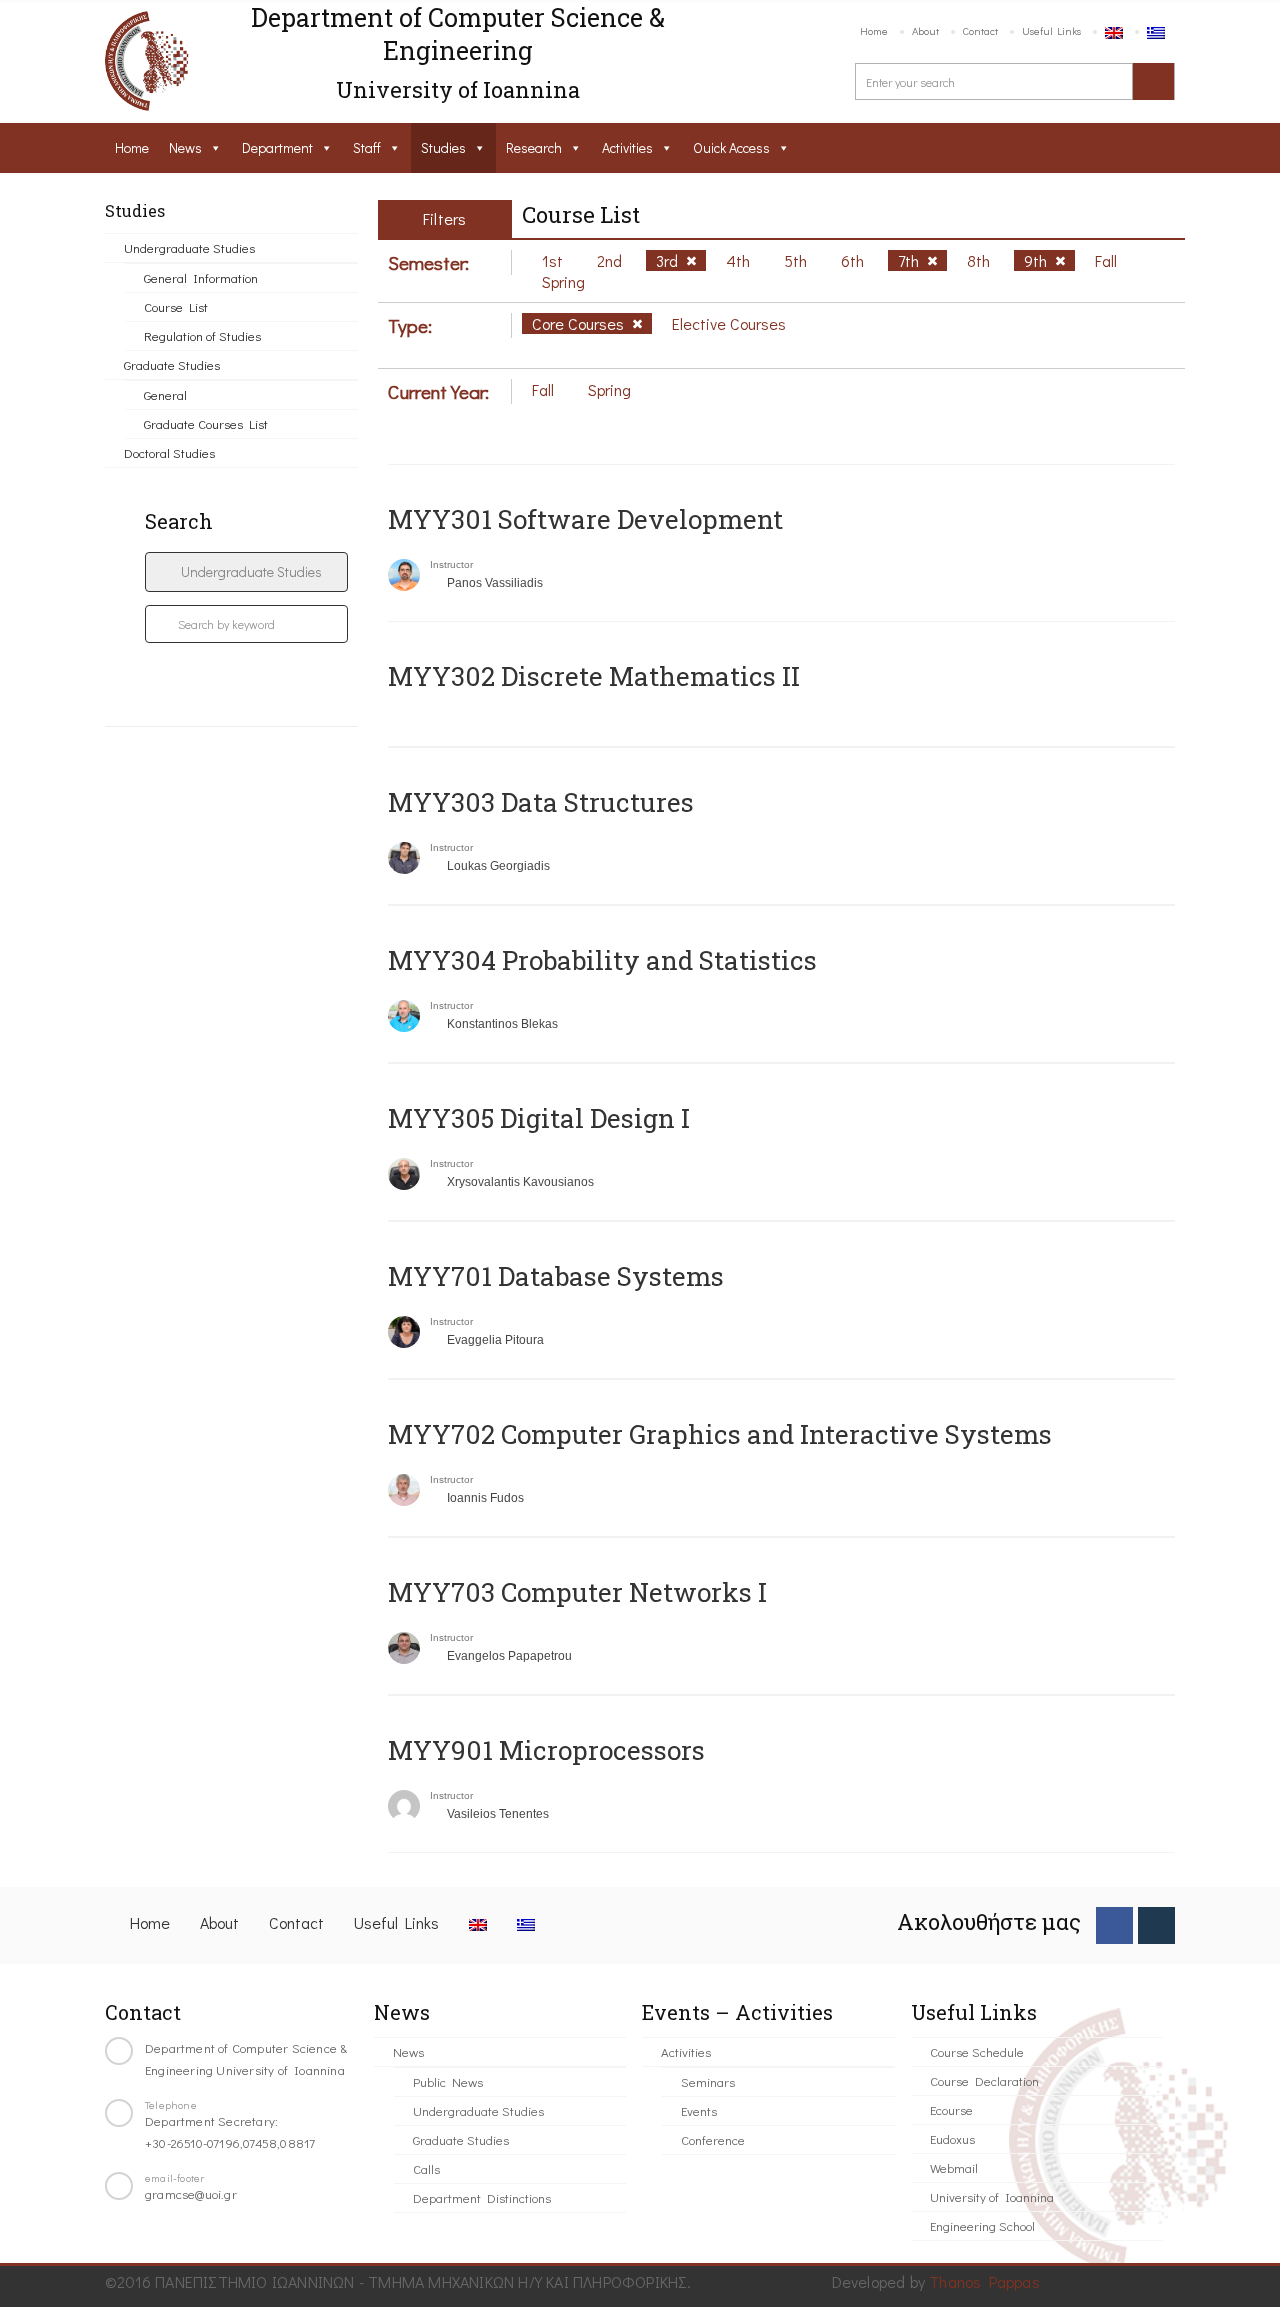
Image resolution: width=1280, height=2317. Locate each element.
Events (699, 2110)
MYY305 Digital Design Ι (539, 1118)
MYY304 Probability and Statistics (602, 960)
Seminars (708, 2081)
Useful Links (1051, 30)
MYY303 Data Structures (541, 802)
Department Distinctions (482, 2197)
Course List (176, 306)
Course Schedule (977, 2051)
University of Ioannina (992, 2196)
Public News (448, 2081)
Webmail (954, 2167)
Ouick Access (731, 147)
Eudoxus (952, 2138)
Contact (980, 30)
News (185, 147)
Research (534, 147)
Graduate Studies (172, 364)
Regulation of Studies (202, 335)
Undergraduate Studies (189, 247)
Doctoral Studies (169, 452)
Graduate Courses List (206, 423)
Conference (713, 2139)
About (925, 30)
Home (874, 30)
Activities (627, 147)
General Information (201, 277)
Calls (426, 2168)
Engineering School (982, 2225)
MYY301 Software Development (585, 519)
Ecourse (951, 2109)
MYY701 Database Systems (556, 1276)
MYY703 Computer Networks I (577, 1592)
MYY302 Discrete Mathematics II (594, 676)
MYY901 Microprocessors (546, 1750)
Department (277, 147)
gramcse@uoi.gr (191, 2193)
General (165, 394)
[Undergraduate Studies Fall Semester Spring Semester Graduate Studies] (246, 572)
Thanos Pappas (984, 2281)
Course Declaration (984, 2080)
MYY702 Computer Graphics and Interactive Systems (720, 1434)
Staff (367, 147)
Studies (443, 147)
